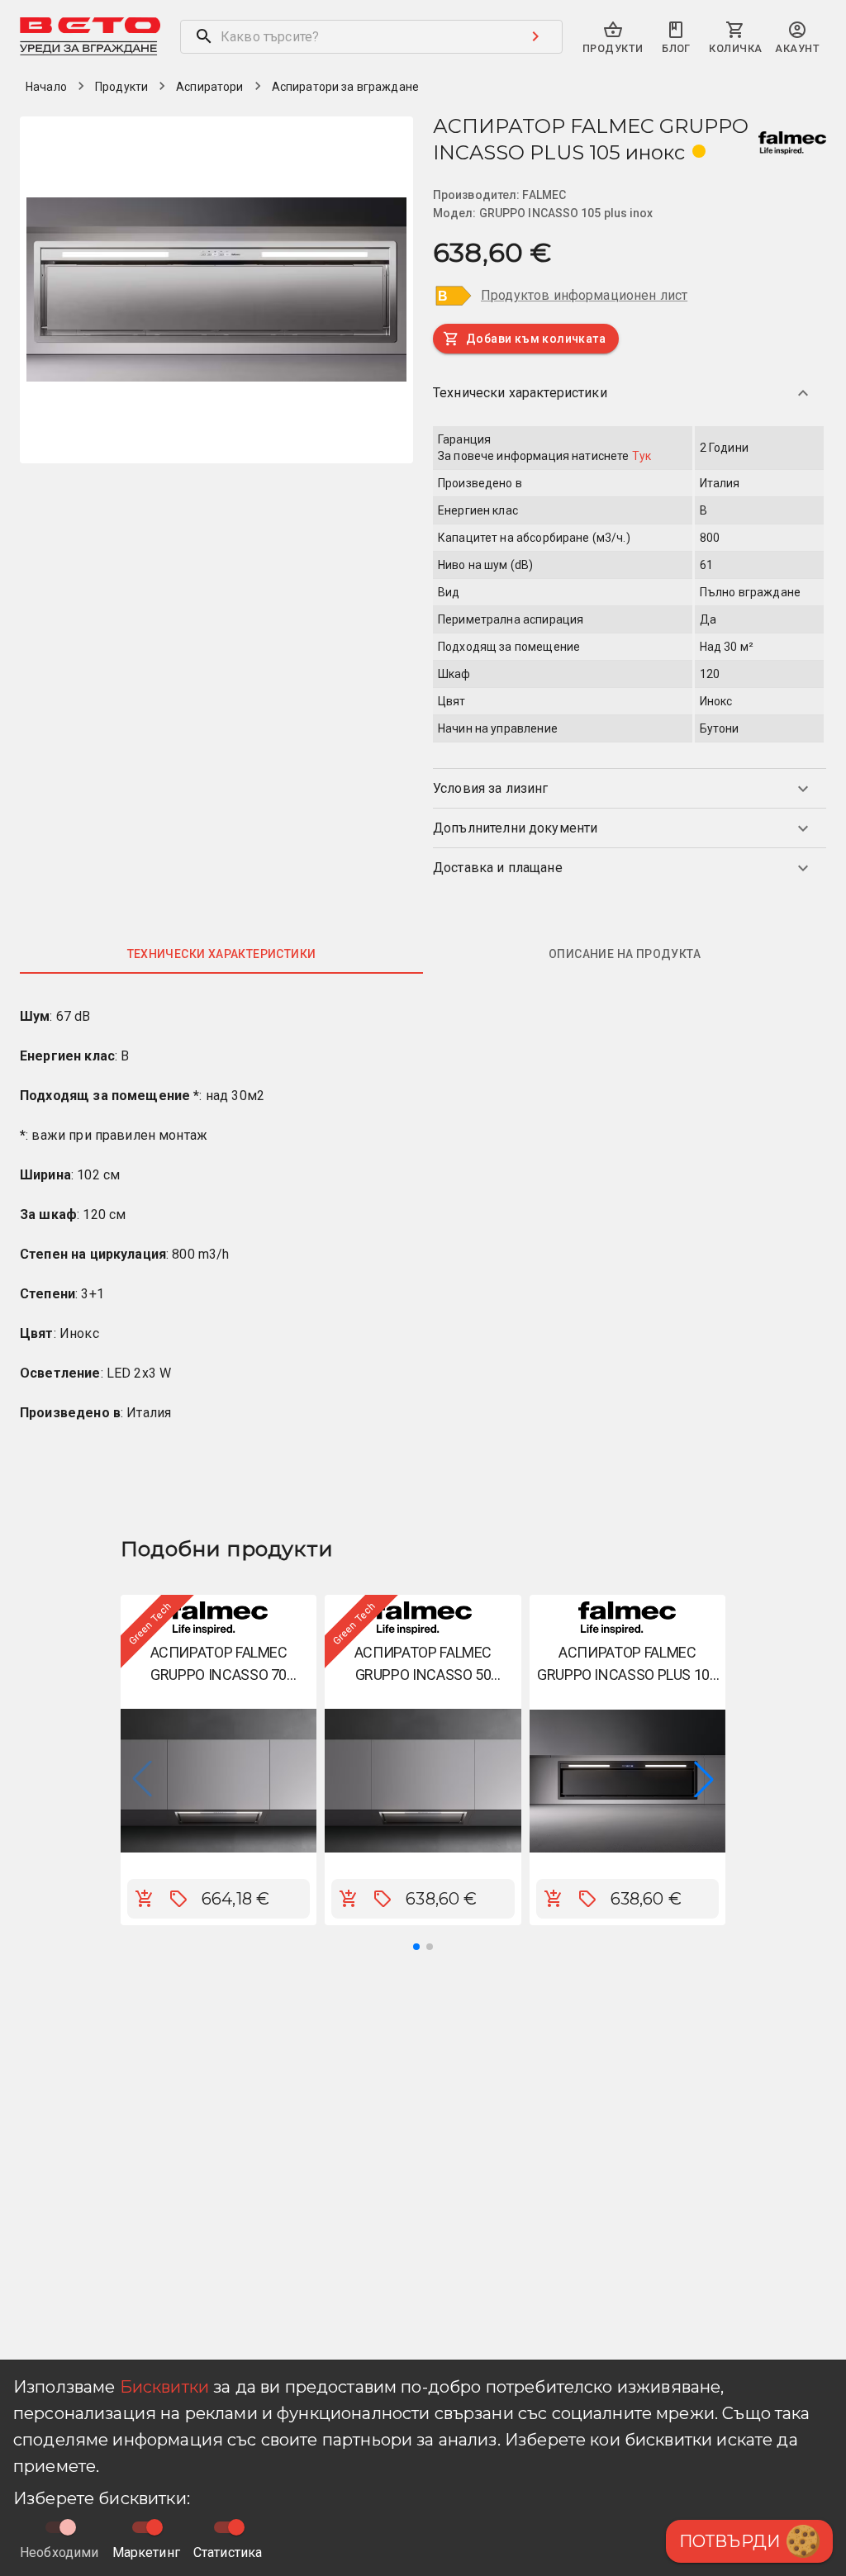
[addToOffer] (178, 1899)
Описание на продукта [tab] (625, 954)
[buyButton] (145, 1899)
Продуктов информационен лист (584, 295)
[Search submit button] (535, 36)
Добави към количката (536, 339)
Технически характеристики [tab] (222, 954)
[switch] (154, 2527)
